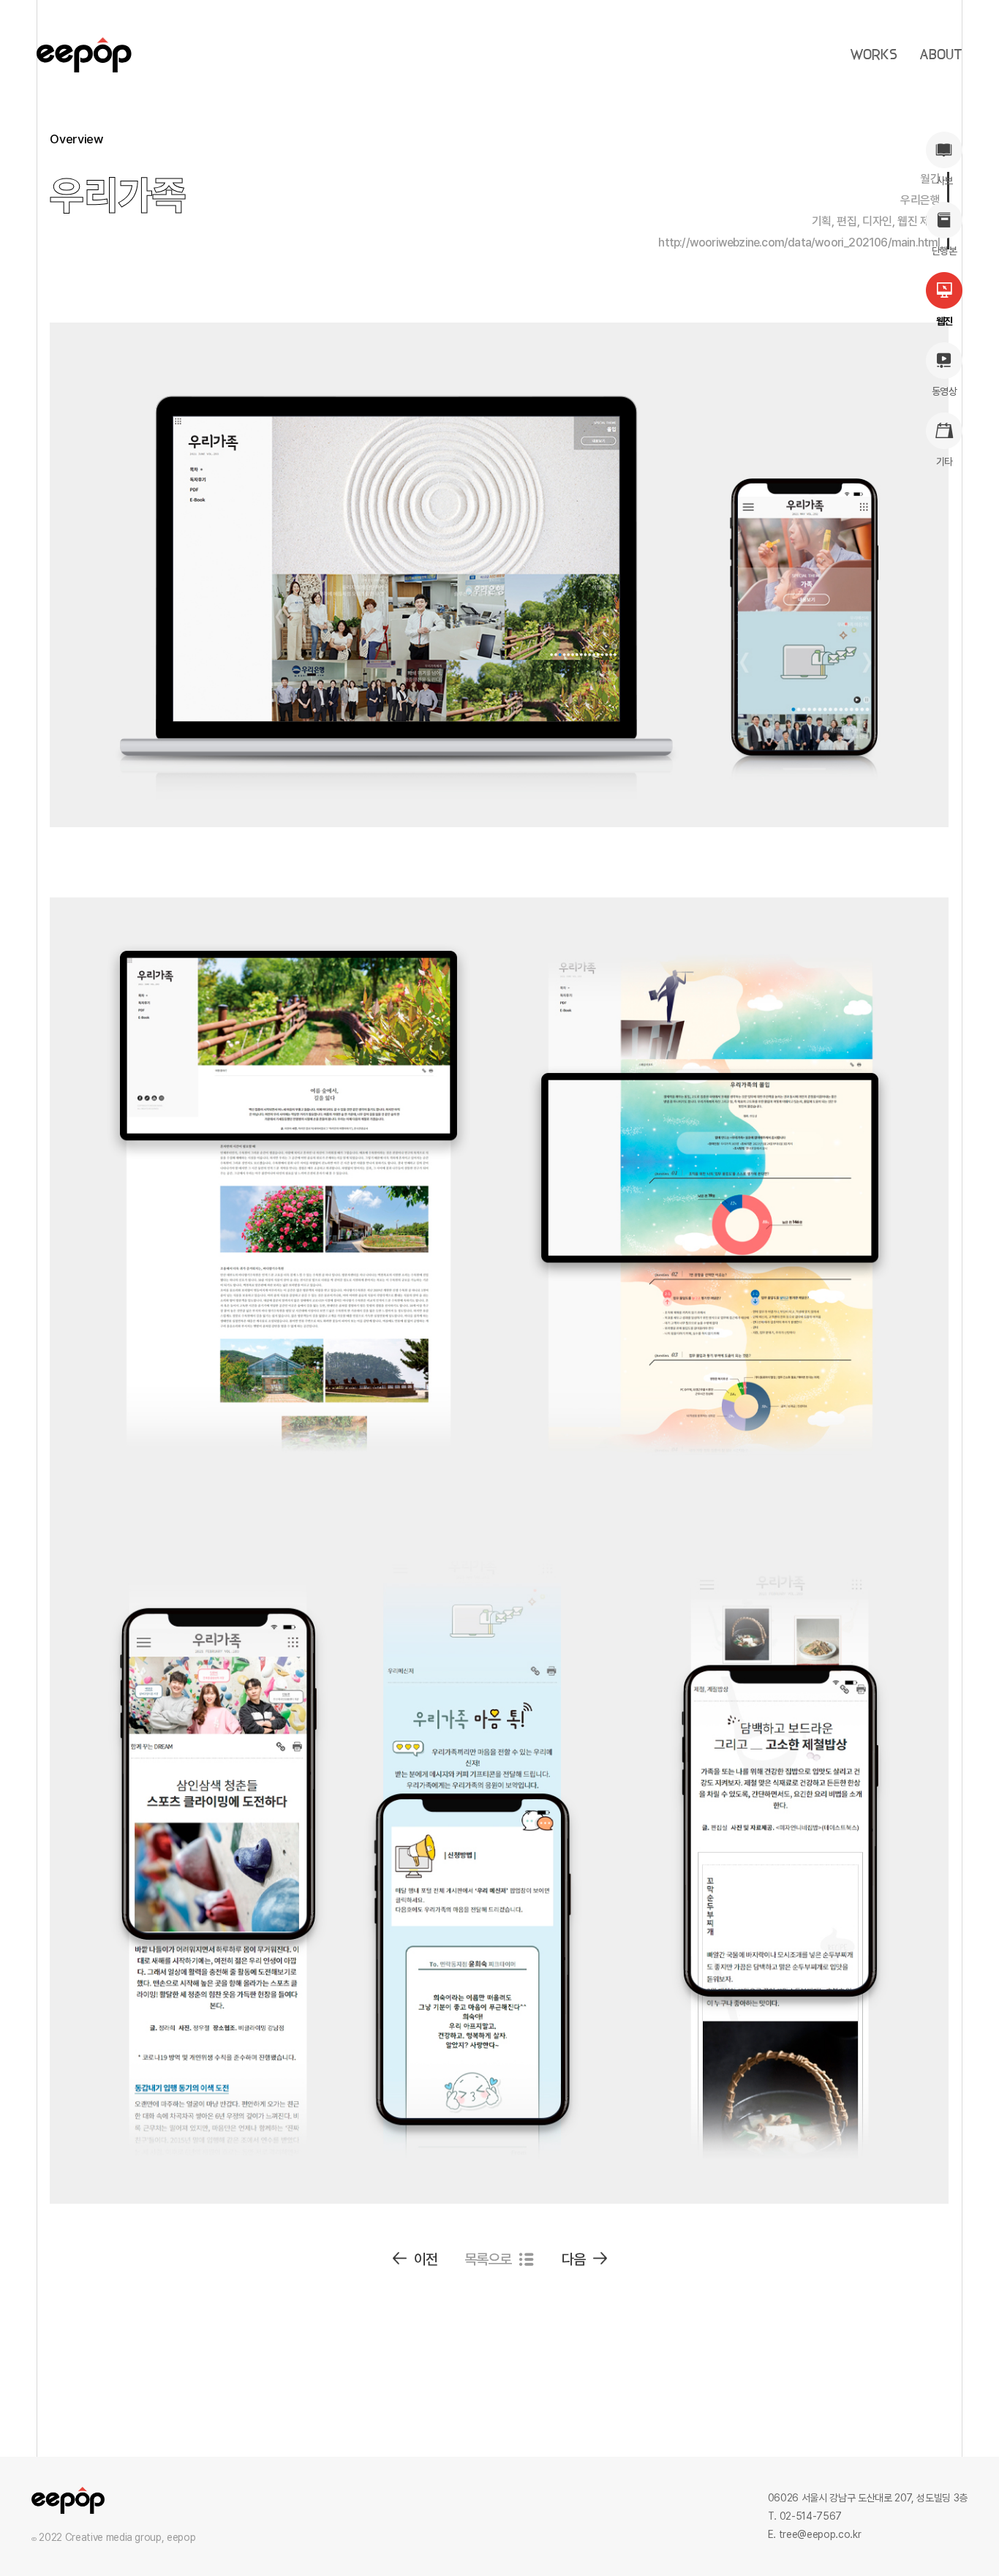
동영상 (944, 391)
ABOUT (941, 55)
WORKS (874, 55)
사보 (945, 181)
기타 (945, 462)
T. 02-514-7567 (805, 2516)
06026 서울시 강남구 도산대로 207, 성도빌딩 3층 (868, 2498)
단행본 (944, 251)
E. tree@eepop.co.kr (814, 2534)
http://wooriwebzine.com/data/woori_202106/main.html (799, 242)
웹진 (945, 321)
